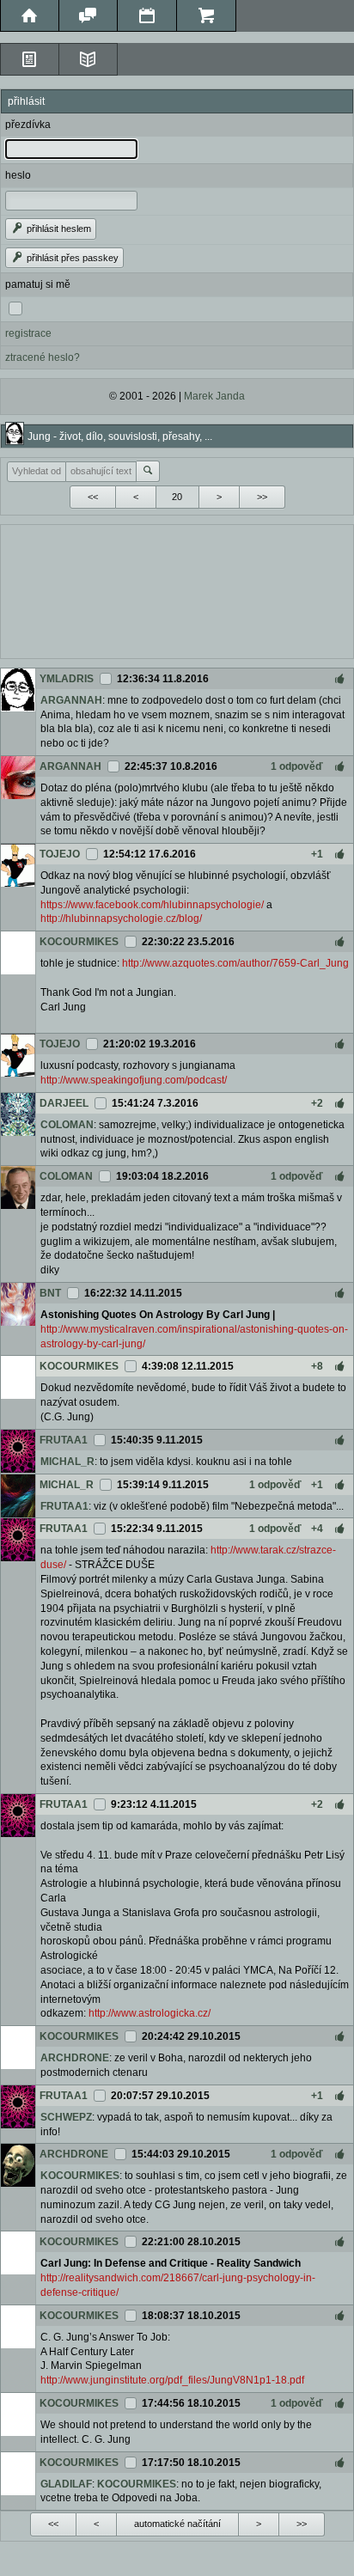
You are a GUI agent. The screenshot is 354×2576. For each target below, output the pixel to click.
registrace (28, 333)
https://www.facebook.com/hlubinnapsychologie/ (152, 905)
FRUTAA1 (64, 1440)
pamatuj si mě (38, 284)
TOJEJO (60, 854)
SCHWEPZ (66, 2117)
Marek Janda (214, 396)
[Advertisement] (177, 589)
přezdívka (28, 125)
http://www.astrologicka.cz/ (150, 2013)
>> (262, 497)
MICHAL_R (67, 1462)
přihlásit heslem (58, 229)
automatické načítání (177, 2524)
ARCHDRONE (75, 2058)
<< (93, 497)
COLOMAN (67, 1125)
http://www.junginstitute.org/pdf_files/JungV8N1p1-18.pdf (172, 2380)
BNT (50, 1293)
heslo (18, 175)
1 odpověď (297, 766)
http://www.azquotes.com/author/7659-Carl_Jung (235, 963)
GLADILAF (66, 2484)
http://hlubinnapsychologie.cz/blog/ (121, 919)
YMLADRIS (67, 679)
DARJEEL (64, 1103)
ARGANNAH (71, 700)
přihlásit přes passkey (71, 258)
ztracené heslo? (43, 357)
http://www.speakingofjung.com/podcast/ (134, 1080)
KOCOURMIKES (79, 942)
